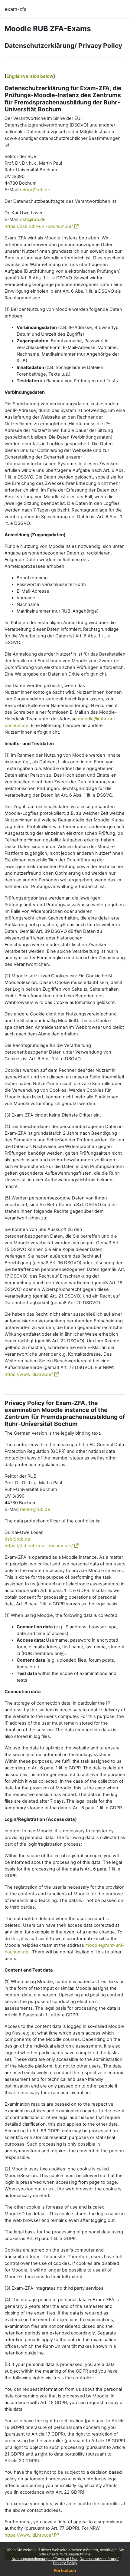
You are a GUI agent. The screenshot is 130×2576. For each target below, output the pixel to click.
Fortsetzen (65, 2570)
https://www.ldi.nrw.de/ (29, 1374)
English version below (30, 76)
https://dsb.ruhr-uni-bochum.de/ (39, 226)
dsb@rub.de (33, 219)
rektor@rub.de (35, 190)
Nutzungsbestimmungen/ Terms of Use (45, 2559)
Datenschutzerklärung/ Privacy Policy (86, 2561)
